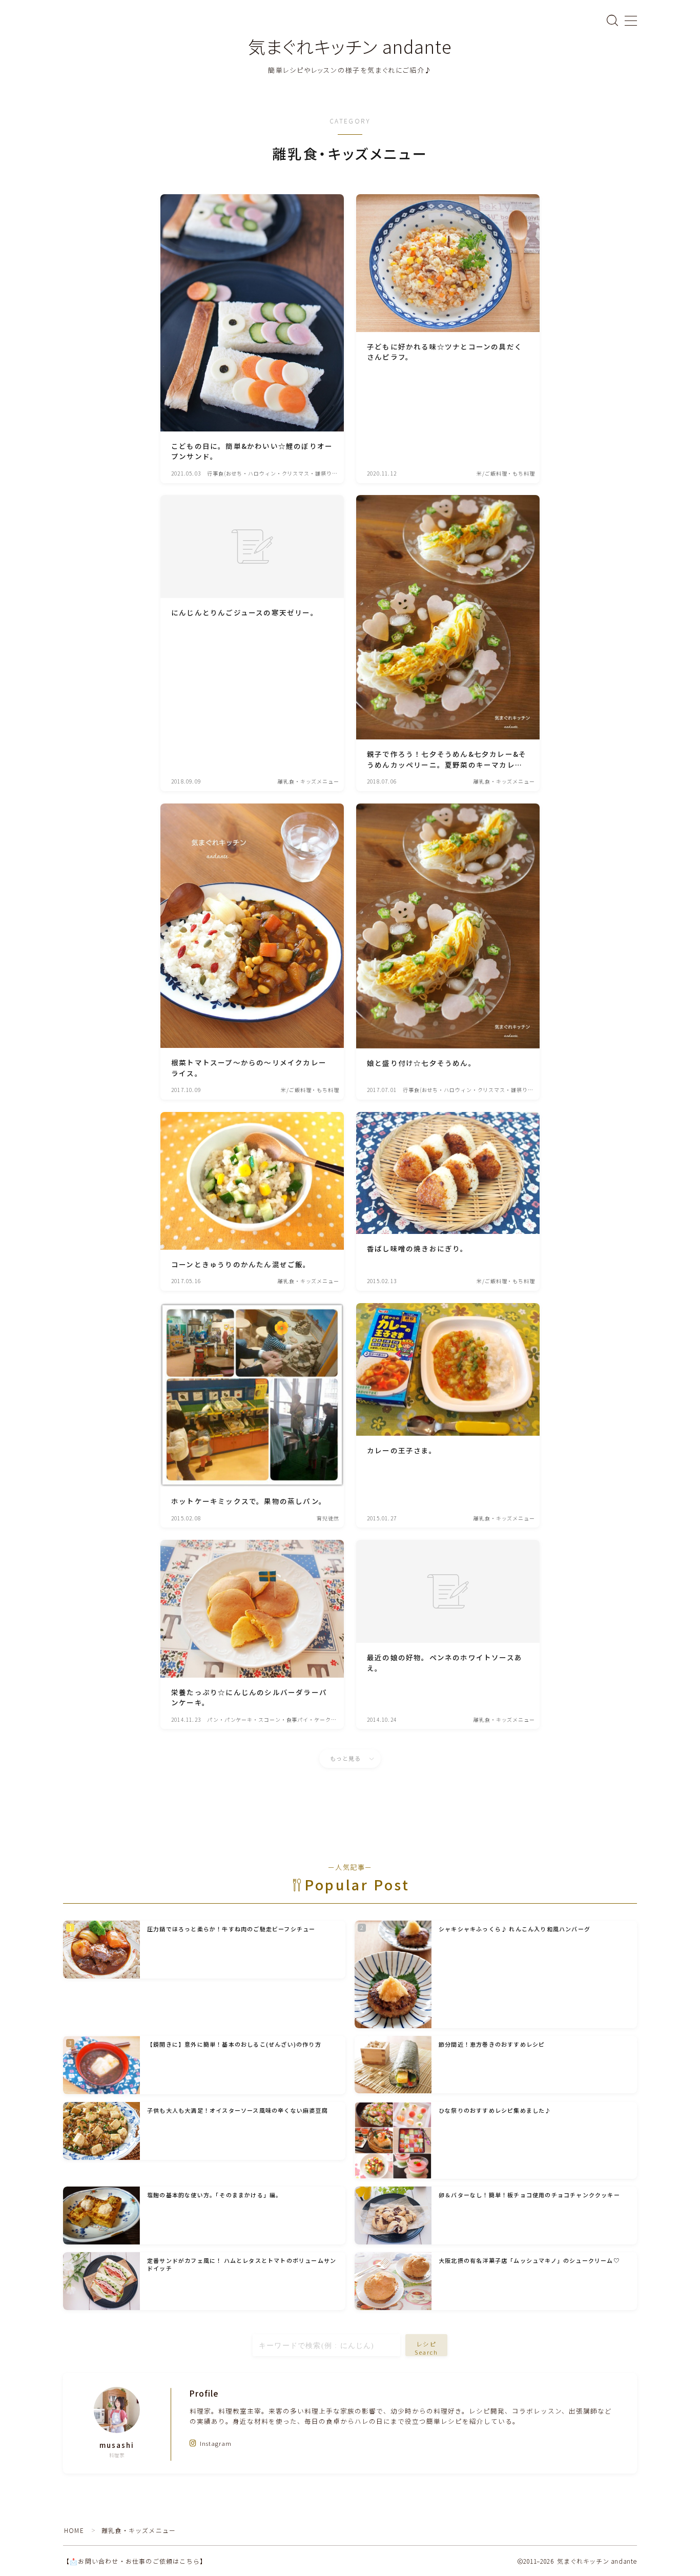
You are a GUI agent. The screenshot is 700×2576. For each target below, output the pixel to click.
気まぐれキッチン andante (350, 46)
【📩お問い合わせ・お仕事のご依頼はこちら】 (135, 2561)
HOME (74, 2530)
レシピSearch (427, 2348)
